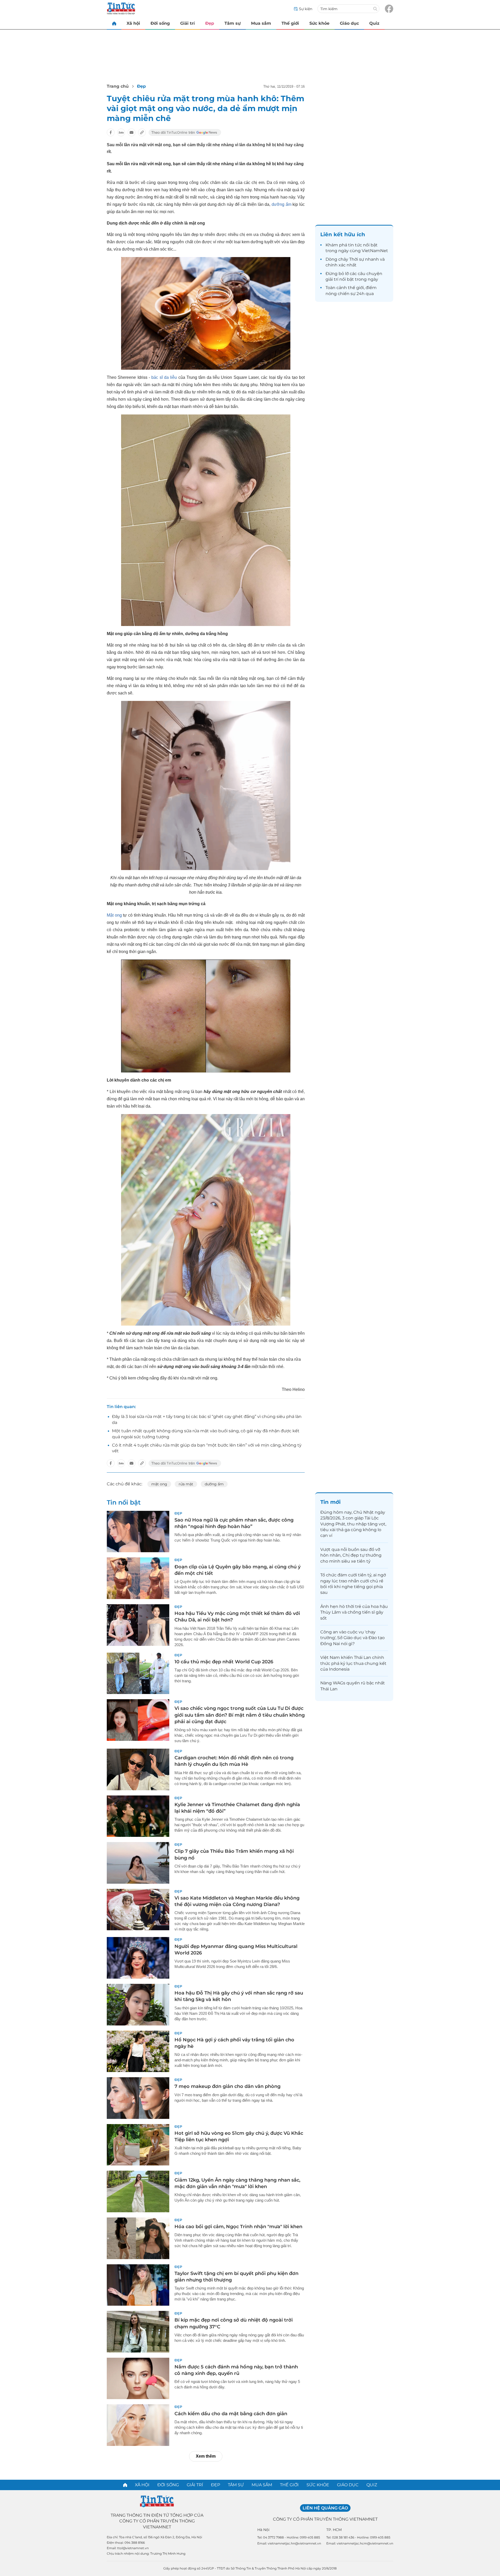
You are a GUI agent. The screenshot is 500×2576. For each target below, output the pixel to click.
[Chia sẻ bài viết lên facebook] (111, 132)
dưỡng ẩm (282, 204)
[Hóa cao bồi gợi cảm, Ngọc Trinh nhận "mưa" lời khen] (138, 2238)
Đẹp (210, 23)
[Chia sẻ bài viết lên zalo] (121, 132)
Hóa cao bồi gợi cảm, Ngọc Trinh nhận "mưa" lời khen (238, 2227)
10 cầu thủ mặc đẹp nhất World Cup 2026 (224, 1662)
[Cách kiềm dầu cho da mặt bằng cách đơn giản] (138, 2425)
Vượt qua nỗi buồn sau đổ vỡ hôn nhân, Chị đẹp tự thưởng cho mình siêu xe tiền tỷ (351, 1555)
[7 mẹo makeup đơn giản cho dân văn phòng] (138, 2098)
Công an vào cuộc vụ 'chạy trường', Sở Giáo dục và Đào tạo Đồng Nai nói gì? (352, 1638)
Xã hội (133, 23)
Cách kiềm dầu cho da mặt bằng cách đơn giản (231, 2414)
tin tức (355, 245)
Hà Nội (263, 2530)
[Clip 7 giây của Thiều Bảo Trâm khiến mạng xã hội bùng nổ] (138, 1863)
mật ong (159, 1484)
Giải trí (187, 23)
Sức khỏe (319, 23)
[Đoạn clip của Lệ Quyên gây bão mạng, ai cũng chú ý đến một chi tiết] (138, 1578)
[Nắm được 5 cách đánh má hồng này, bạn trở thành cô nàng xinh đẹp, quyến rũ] (138, 2379)
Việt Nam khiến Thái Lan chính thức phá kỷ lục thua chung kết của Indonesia (353, 1663)
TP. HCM (334, 2530)
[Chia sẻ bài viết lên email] (132, 132)
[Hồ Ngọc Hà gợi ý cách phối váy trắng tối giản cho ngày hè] (138, 2051)
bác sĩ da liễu (163, 377)
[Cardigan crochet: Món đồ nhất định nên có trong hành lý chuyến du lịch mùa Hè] (138, 1769)
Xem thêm (206, 2456)
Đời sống (160, 23)
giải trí (332, 279)
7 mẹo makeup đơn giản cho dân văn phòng (227, 2086)
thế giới (356, 288)
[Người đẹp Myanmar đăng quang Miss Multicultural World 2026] (138, 1958)
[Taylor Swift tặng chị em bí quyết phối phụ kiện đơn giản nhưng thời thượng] (138, 2285)
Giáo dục (349, 23)
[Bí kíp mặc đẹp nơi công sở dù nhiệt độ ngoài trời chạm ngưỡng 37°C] (138, 2332)
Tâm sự (233, 23)
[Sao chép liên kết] (142, 132)
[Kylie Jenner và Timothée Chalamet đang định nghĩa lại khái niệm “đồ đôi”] (138, 1816)
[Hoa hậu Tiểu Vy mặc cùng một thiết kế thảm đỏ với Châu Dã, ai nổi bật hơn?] (138, 1625)
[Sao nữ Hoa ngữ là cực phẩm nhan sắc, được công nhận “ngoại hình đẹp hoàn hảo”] (138, 1532)
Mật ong (114, 915)
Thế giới (290, 23)
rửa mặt (186, 1484)
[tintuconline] (114, 23)
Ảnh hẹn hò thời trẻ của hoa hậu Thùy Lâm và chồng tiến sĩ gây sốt (354, 1612)
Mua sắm (261, 23)
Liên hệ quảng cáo (325, 2508)
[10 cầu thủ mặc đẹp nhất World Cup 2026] (138, 1673)
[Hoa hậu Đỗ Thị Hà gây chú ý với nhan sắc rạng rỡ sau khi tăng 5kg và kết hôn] (138, 2005)
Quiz (374, 23)
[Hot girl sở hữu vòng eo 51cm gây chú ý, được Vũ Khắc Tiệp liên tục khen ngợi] (138, 2145)
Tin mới (330, 1502)
